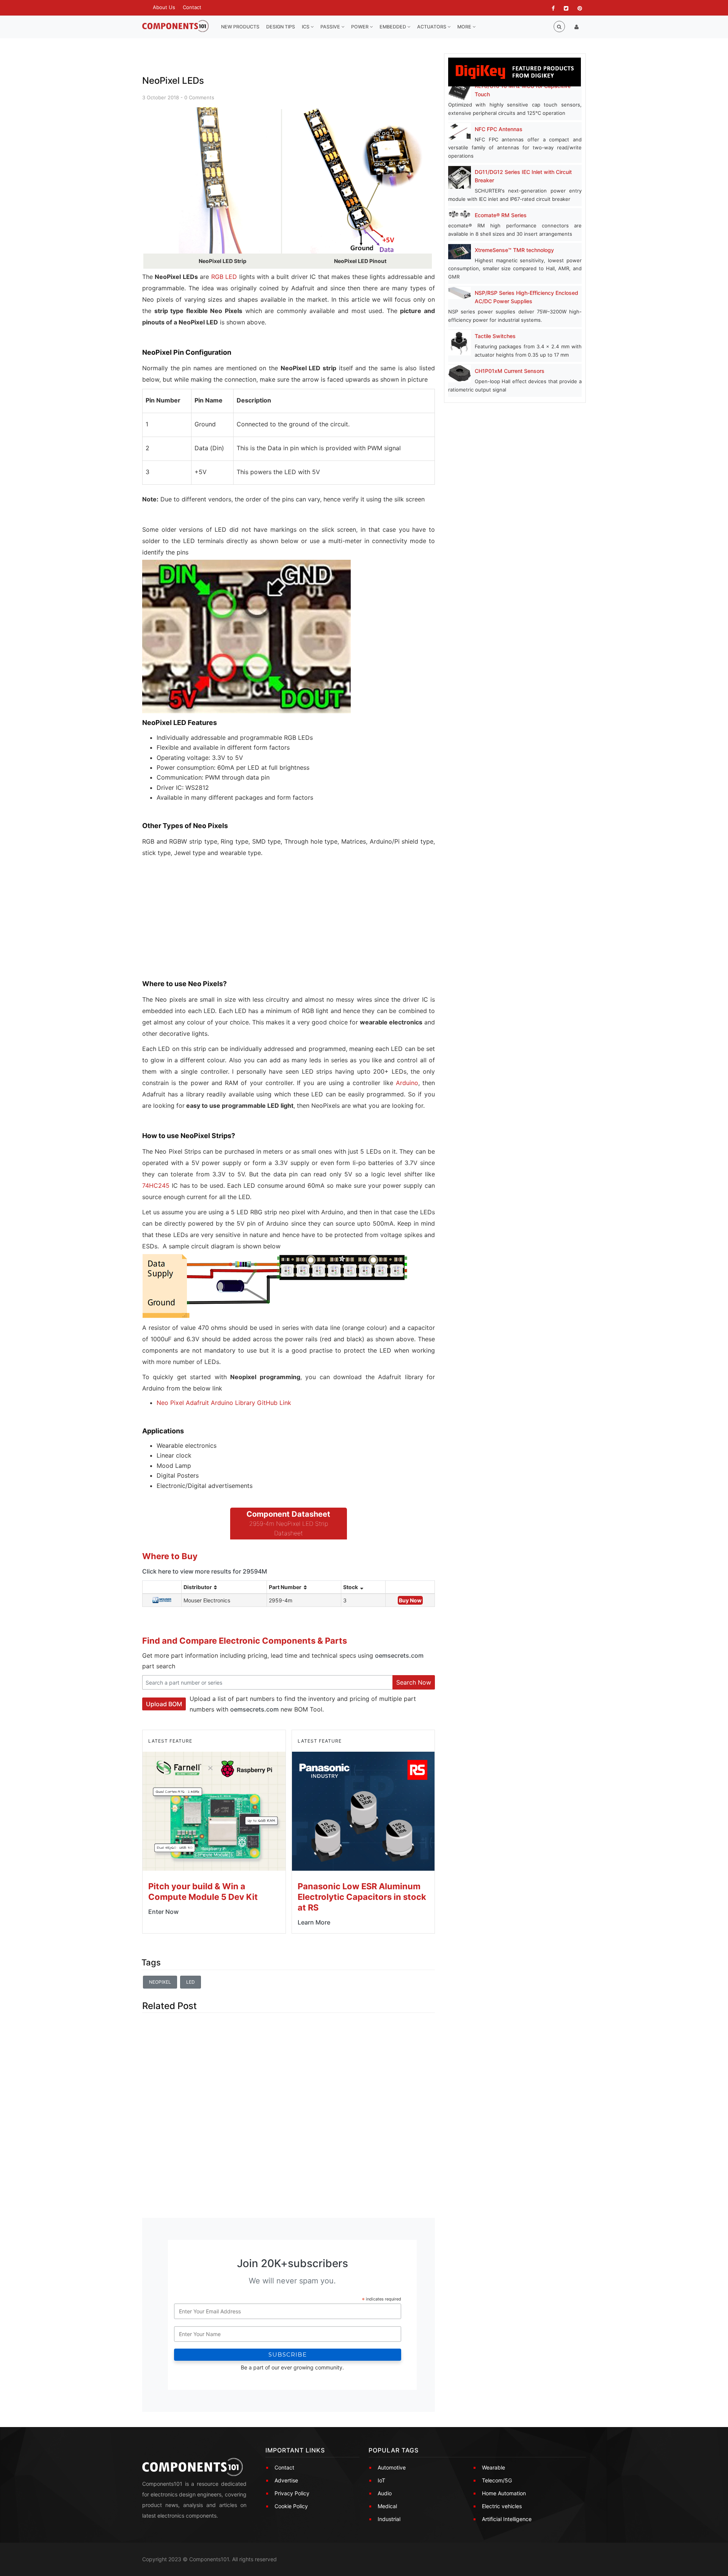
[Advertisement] (199, 925)
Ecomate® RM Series (501, 215)
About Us (164, 7)
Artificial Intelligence (507, 2519)
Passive (331, 27)
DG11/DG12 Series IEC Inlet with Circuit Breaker (523, 176)
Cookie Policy (291, 2506)
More (465, 27)
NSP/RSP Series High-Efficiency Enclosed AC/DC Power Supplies (526, 297)
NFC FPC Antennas (499, 129)
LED (191, 1982)
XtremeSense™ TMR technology (514, 250)
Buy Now (410, 1600)
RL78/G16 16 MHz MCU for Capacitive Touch (523, 90)
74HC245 (156, 1185)
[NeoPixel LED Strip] (212, 181)
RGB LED (224, 277)
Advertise (286, 2480)
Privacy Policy (292, 2493)
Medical (387, 2506)
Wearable (493, 2467)
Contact (192, 7)
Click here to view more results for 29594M (205, 1571)
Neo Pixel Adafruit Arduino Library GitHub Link (224, 1403)
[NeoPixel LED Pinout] (366, 181)
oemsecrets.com (399, 1655)
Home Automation (504, 2493)
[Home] (175, 26)
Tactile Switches (495, 336)
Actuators (432, 27)
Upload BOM (164, 1704)
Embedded (393, 27)
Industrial (389, 2519)
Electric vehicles (502, 2506)
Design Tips (281, 27)
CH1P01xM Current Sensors (510, 371)
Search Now (414, 1682)
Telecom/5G (497, 2480)
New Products (240, 27)
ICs (306, 27)
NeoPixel (160, 1982)
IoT (381, 2480)
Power (360, 27)
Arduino (407, 1083)
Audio (385, 2493)
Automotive (392, 2467)
